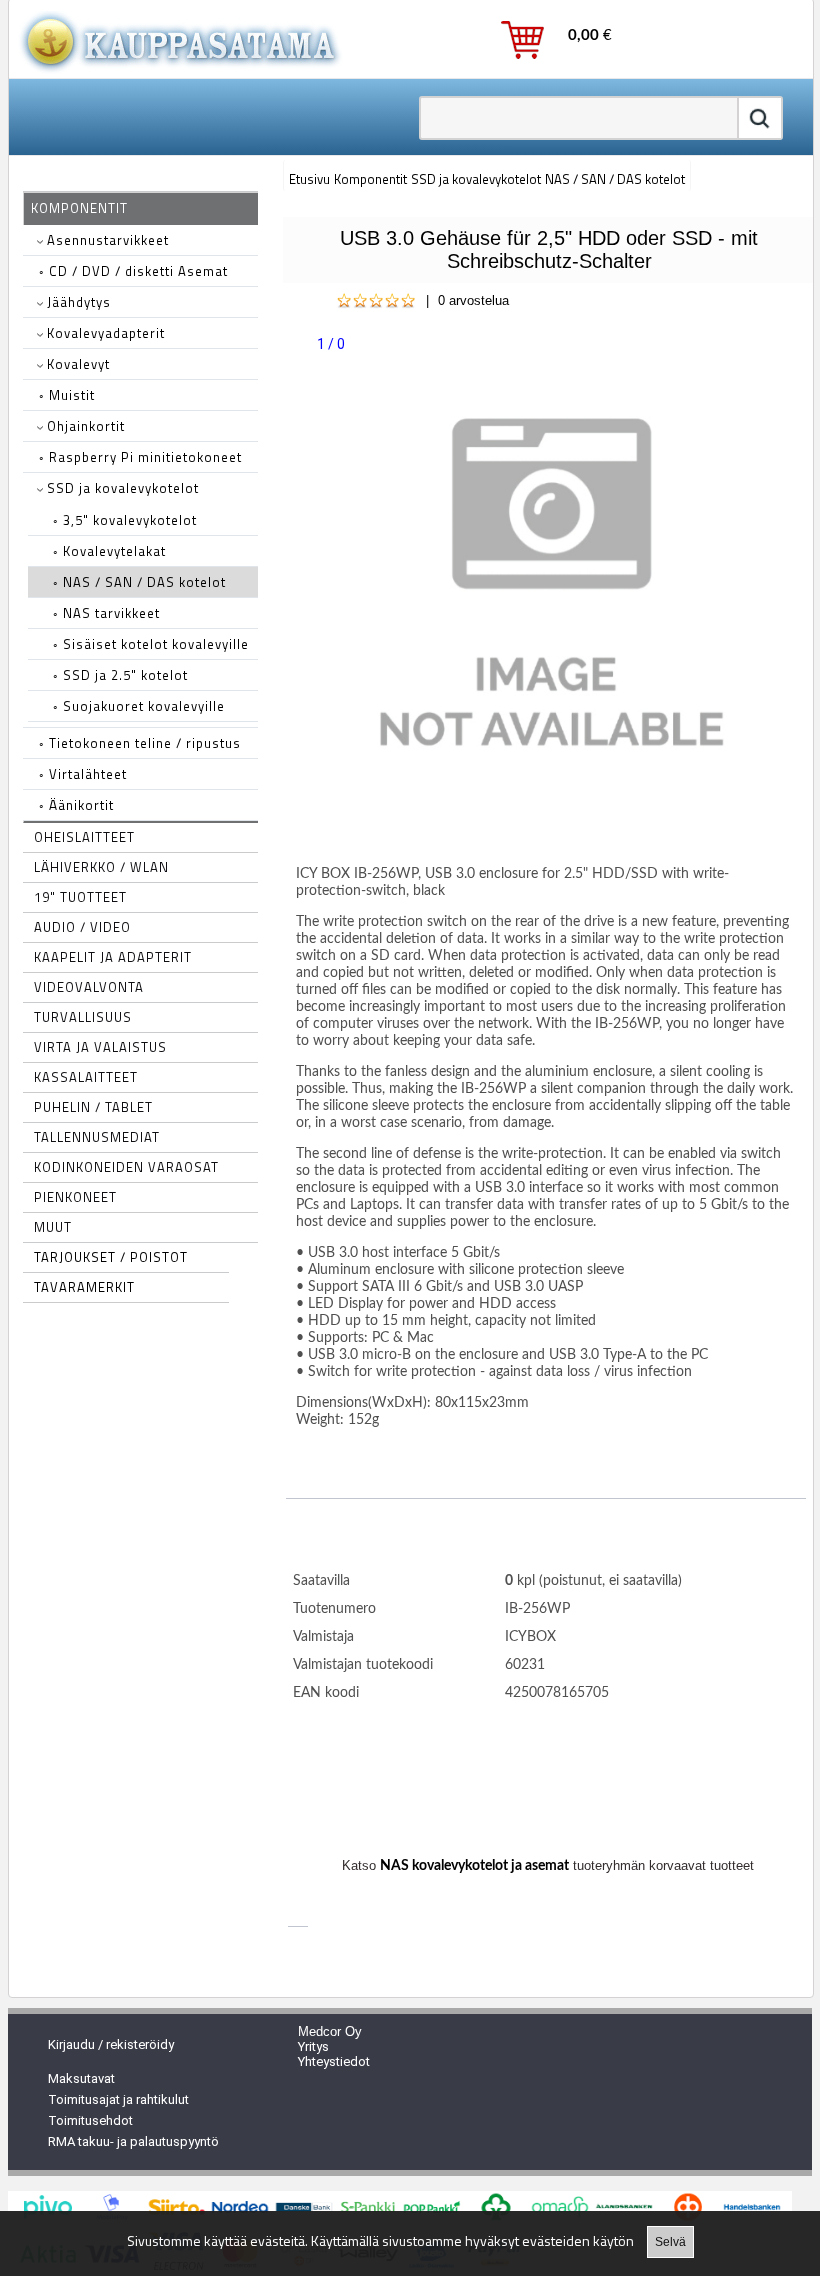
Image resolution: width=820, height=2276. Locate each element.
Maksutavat (81, 2078)
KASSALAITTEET (86, 1077)
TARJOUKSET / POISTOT (111, 1257)
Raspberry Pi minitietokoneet (140, 457)
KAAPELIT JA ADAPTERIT (113, 957)
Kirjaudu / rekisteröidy (111, 2044)
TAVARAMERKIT (84, 1287)
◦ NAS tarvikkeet (106, 613)
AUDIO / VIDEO (82, 927)
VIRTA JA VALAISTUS (100, 1047)
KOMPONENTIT (79, 208)
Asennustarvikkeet (106, 240)
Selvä (670, 2242)
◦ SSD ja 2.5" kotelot (120, 675)
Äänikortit (76, 805)
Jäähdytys (77, 302)
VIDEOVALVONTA (89, 987)
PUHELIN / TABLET (93, 1107)
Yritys (313, 2046)
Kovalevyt (76, 364)
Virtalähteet (83, 774)
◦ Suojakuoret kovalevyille (139, 706)
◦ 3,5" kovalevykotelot (125, 520)
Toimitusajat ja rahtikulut (118, 2099)
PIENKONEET (75, 1197)
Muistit (67, 395)
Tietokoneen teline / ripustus (140, 743)
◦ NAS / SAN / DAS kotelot (139, 582)
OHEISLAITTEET (84, 837)
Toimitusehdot (90, 2120)
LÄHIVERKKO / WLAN (101, 867)
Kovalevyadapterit (104, 333)
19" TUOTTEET (80, 897)
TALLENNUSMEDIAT (97, 1137)
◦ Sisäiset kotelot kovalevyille (151, 644)
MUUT (53, 1227)
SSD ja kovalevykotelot (121, 488)
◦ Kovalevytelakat (109, 551)
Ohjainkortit (84, 426)
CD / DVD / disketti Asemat (133, 271)
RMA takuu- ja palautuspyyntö (133, 2141)
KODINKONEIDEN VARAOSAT (126, 1167)
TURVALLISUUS (83, 1017)
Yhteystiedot (334, 2061)
